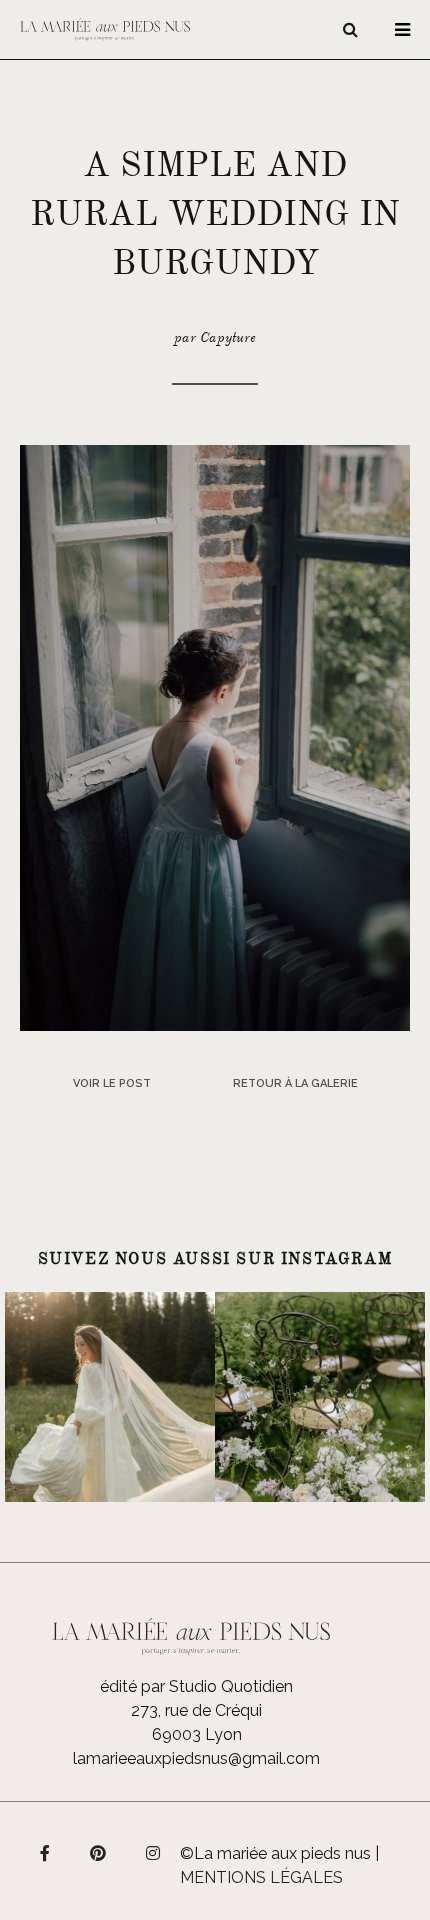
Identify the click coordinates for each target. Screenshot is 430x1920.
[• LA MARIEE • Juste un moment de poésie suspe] (110, 1397)
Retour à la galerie (295, 1083)
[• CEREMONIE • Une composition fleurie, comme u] (320, 1397)
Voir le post (112, 1083)
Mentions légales (261, 1877)
